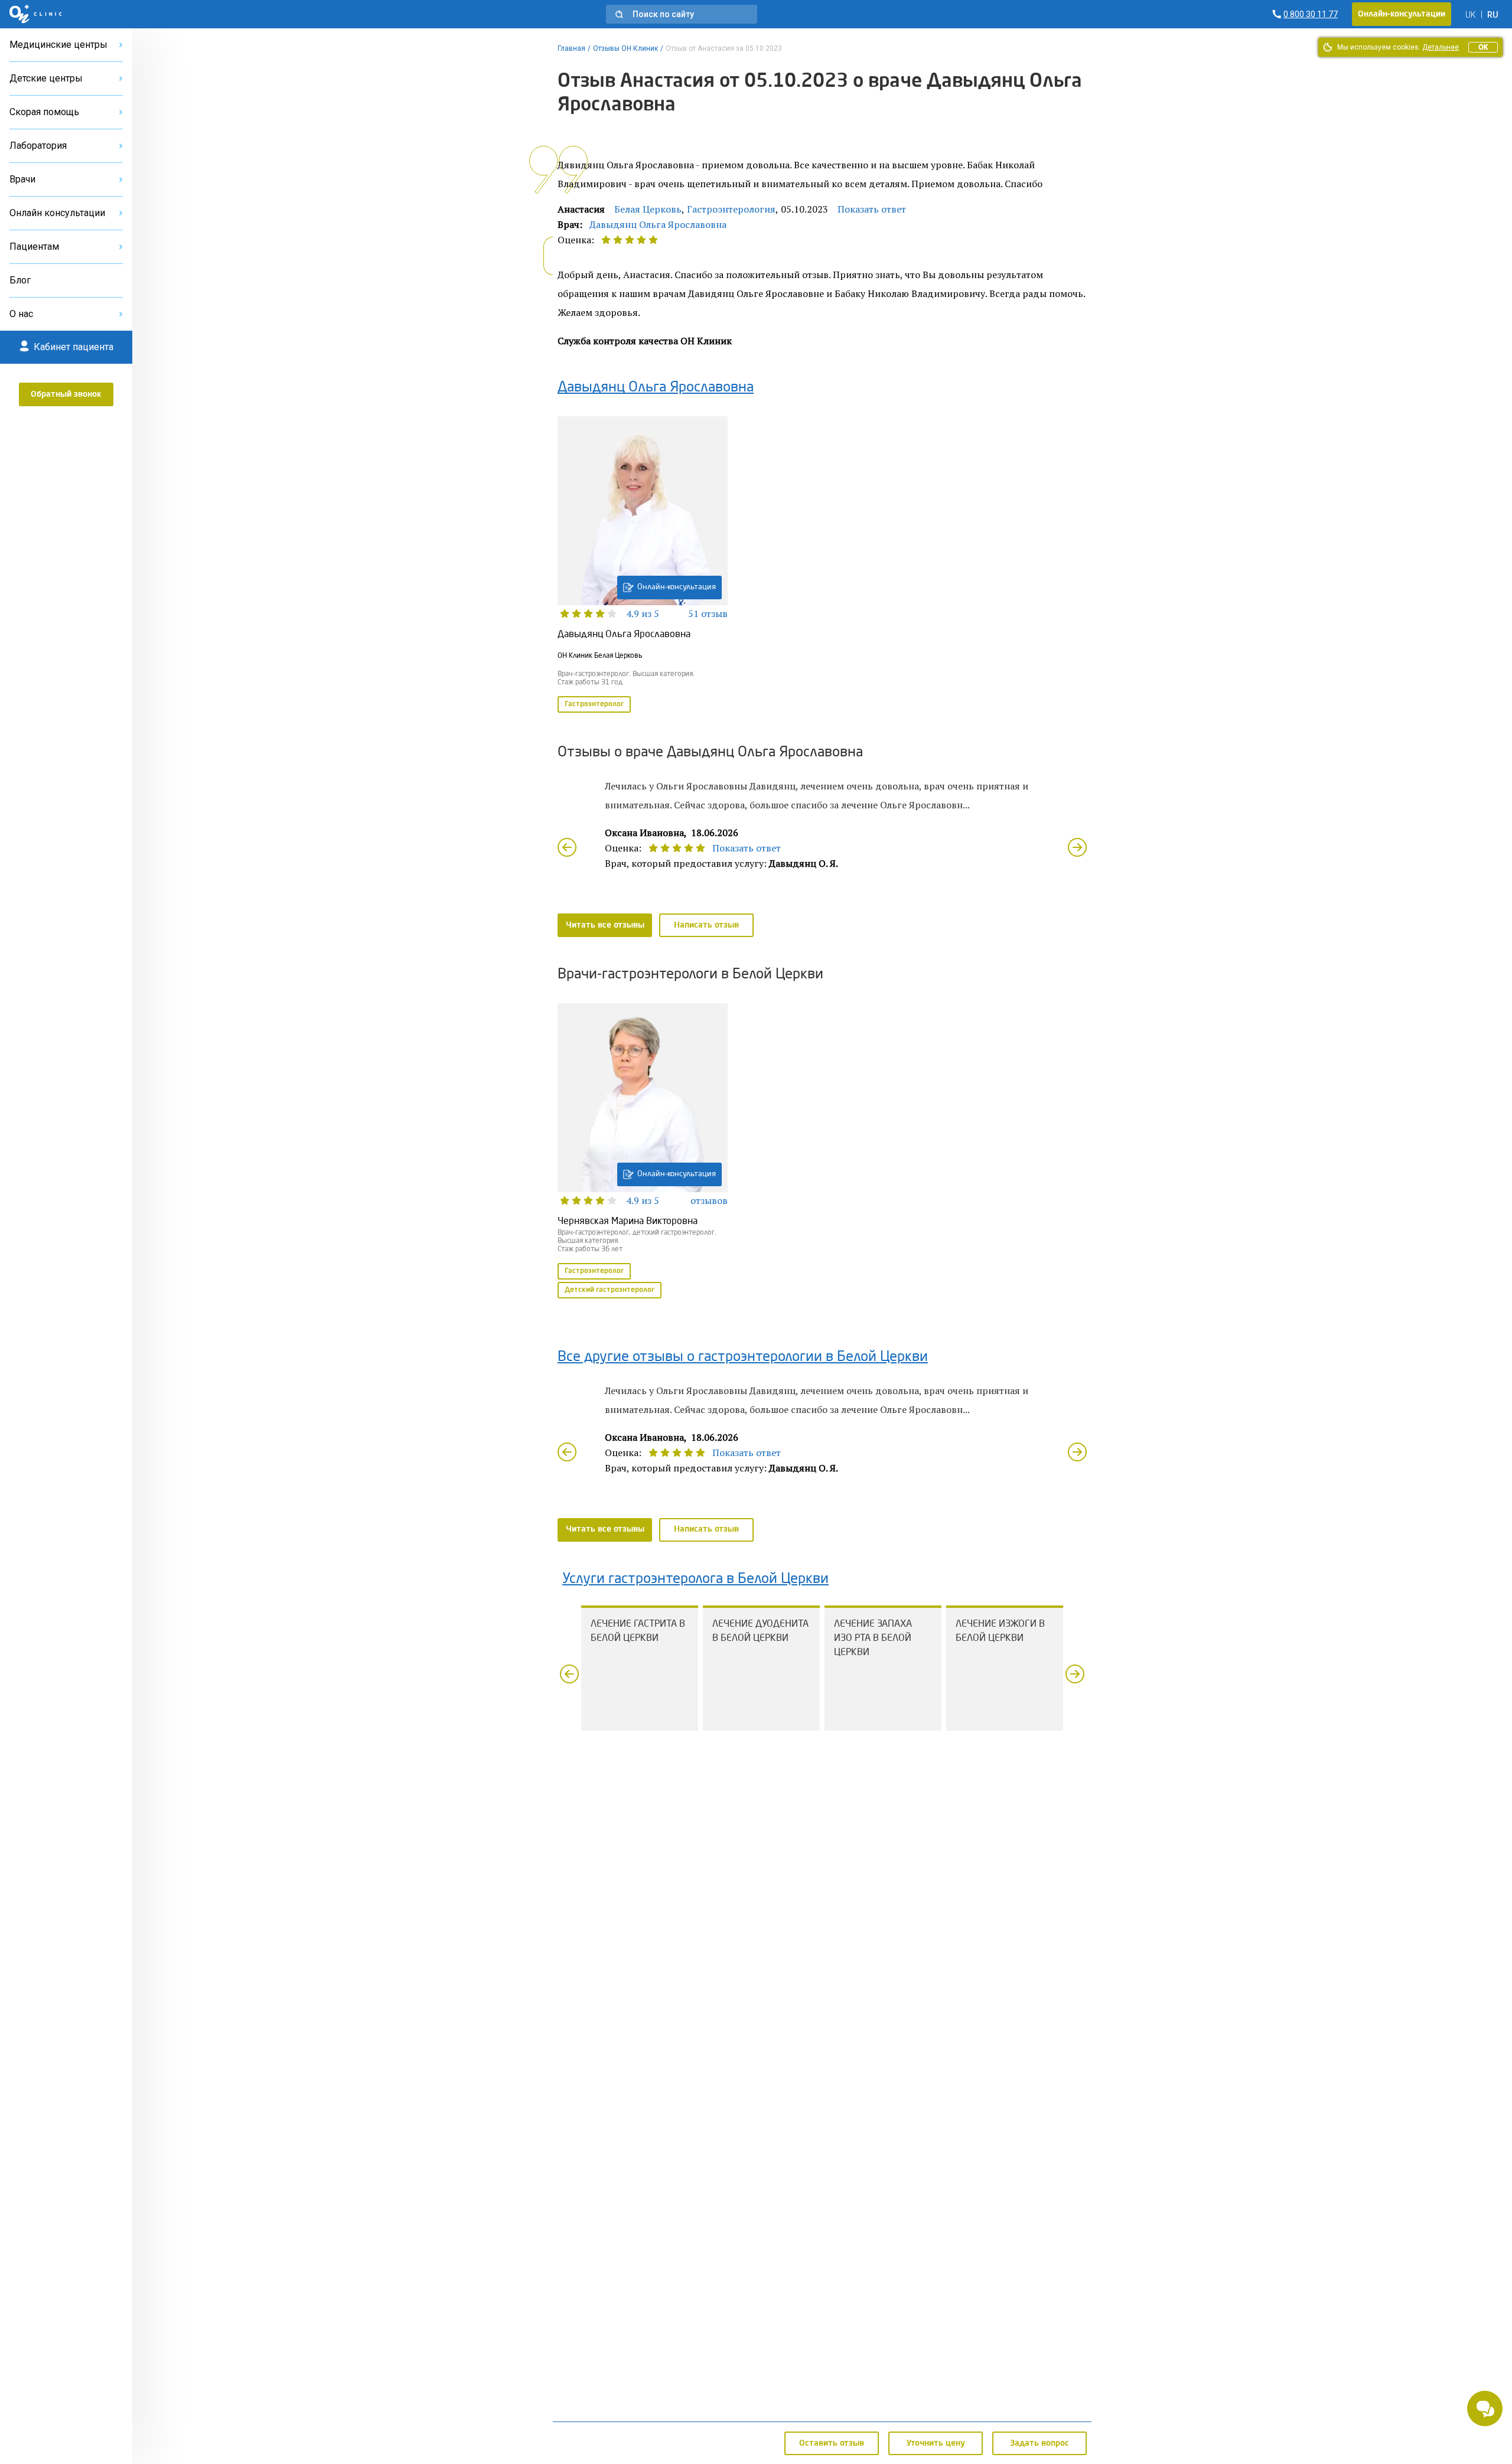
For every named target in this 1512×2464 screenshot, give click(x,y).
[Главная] (36, 14)
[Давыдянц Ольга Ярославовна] (643, 566)
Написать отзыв (706, 925)
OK (1483, 47)
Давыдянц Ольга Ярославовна (658, 224)
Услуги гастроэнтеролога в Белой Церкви (695, 1579)
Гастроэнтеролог (594, 704)
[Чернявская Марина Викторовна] (643, 1152)
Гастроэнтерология (731, 209)
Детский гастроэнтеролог (610, 1290)
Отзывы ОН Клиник (625, 48)
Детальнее (1441, 47)
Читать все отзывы (605, 925)
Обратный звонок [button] (66, 394)
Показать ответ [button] (872, 209)
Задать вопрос (1039, 2443)
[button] (682, 14)
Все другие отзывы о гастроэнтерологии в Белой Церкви (743, 1357)
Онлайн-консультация (677, 587)
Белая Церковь (648, 209)
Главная (571, 48)
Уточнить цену (936, 2443)
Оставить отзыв (832, 2443)
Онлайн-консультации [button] (1402, 14)
